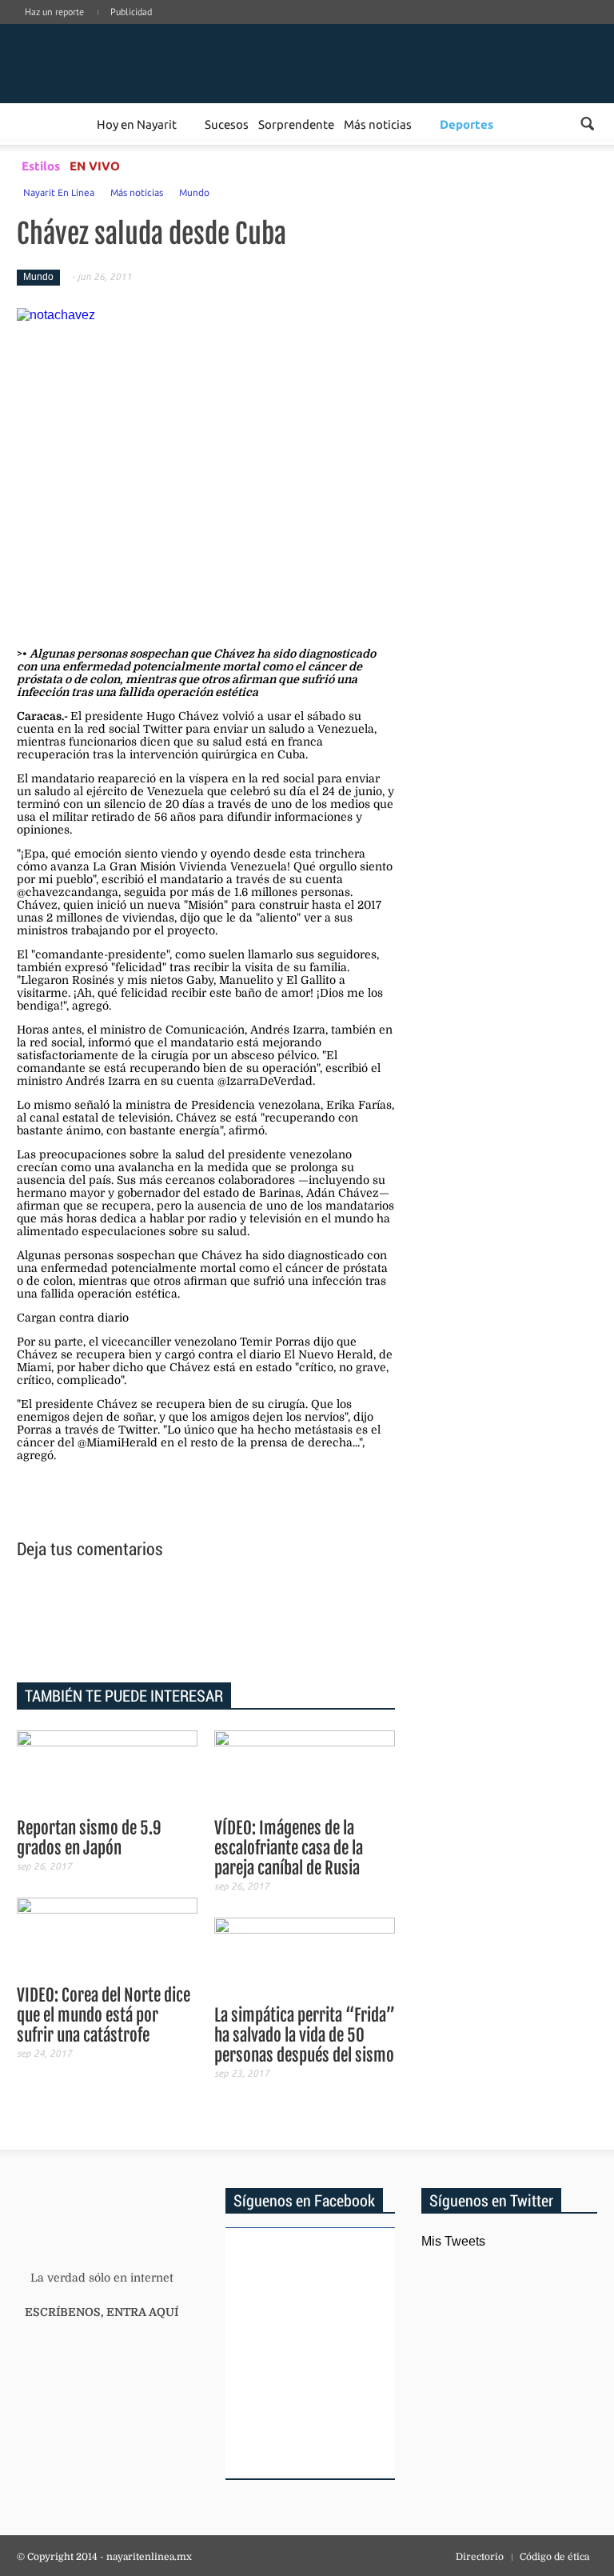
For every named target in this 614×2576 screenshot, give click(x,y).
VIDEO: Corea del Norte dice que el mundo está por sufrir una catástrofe (104, 2015)
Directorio (480, 2557)
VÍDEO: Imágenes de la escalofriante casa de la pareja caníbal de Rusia (289, 1848)
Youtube (591, 28)
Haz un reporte (54, 12)
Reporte (73, 124)
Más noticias (378, 124)
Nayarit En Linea (59, 192)
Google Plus (519, 28)
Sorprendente (296, 124)
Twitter (567, 28)
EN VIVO (95, 166)
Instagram (543, 28)
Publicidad (131, 12)
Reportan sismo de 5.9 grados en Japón (89, 1838)
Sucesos (227, 124)
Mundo (194, 192)
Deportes (466, 124)
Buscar (587, 124)
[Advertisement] (206, 1623)
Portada (36, 124)
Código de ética (554, 2557)
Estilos (41, 166)
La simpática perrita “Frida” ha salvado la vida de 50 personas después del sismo (305, 2035)
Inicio (116, 62)
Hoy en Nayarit (137, 124)
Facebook (495, 28)
